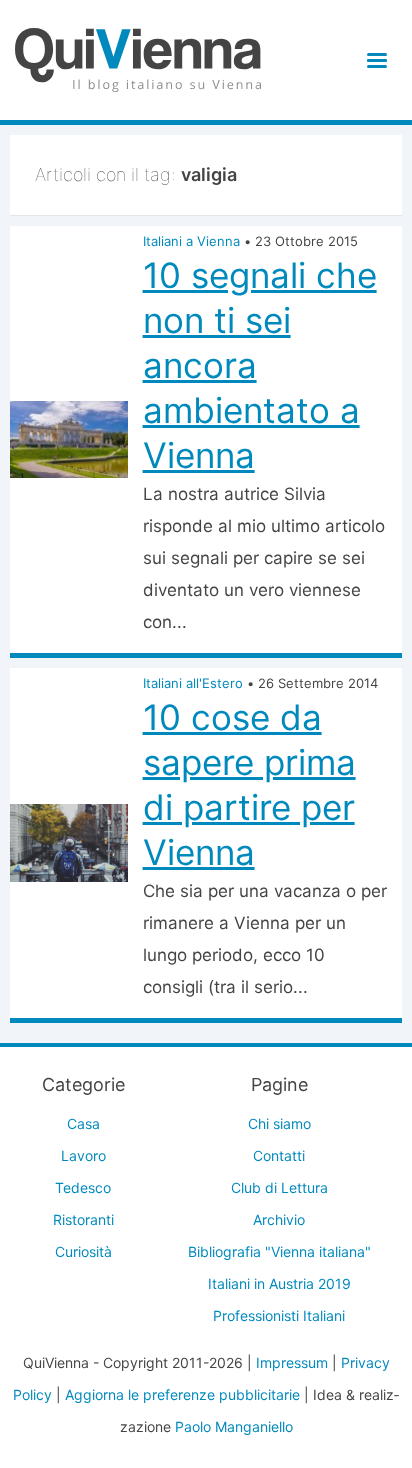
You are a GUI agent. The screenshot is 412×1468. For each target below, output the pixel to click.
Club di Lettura (279, 1187)
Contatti (279, 1155)
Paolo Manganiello (234, 1426)
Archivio (279, 1219)
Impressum (292, 1362)
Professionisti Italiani (279, 1315)
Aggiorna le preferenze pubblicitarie (182, 1394)
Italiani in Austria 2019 (279, 1283)
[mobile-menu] (373, 60)
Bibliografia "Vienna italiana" (279, 1251)
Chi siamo (279, 1123)
